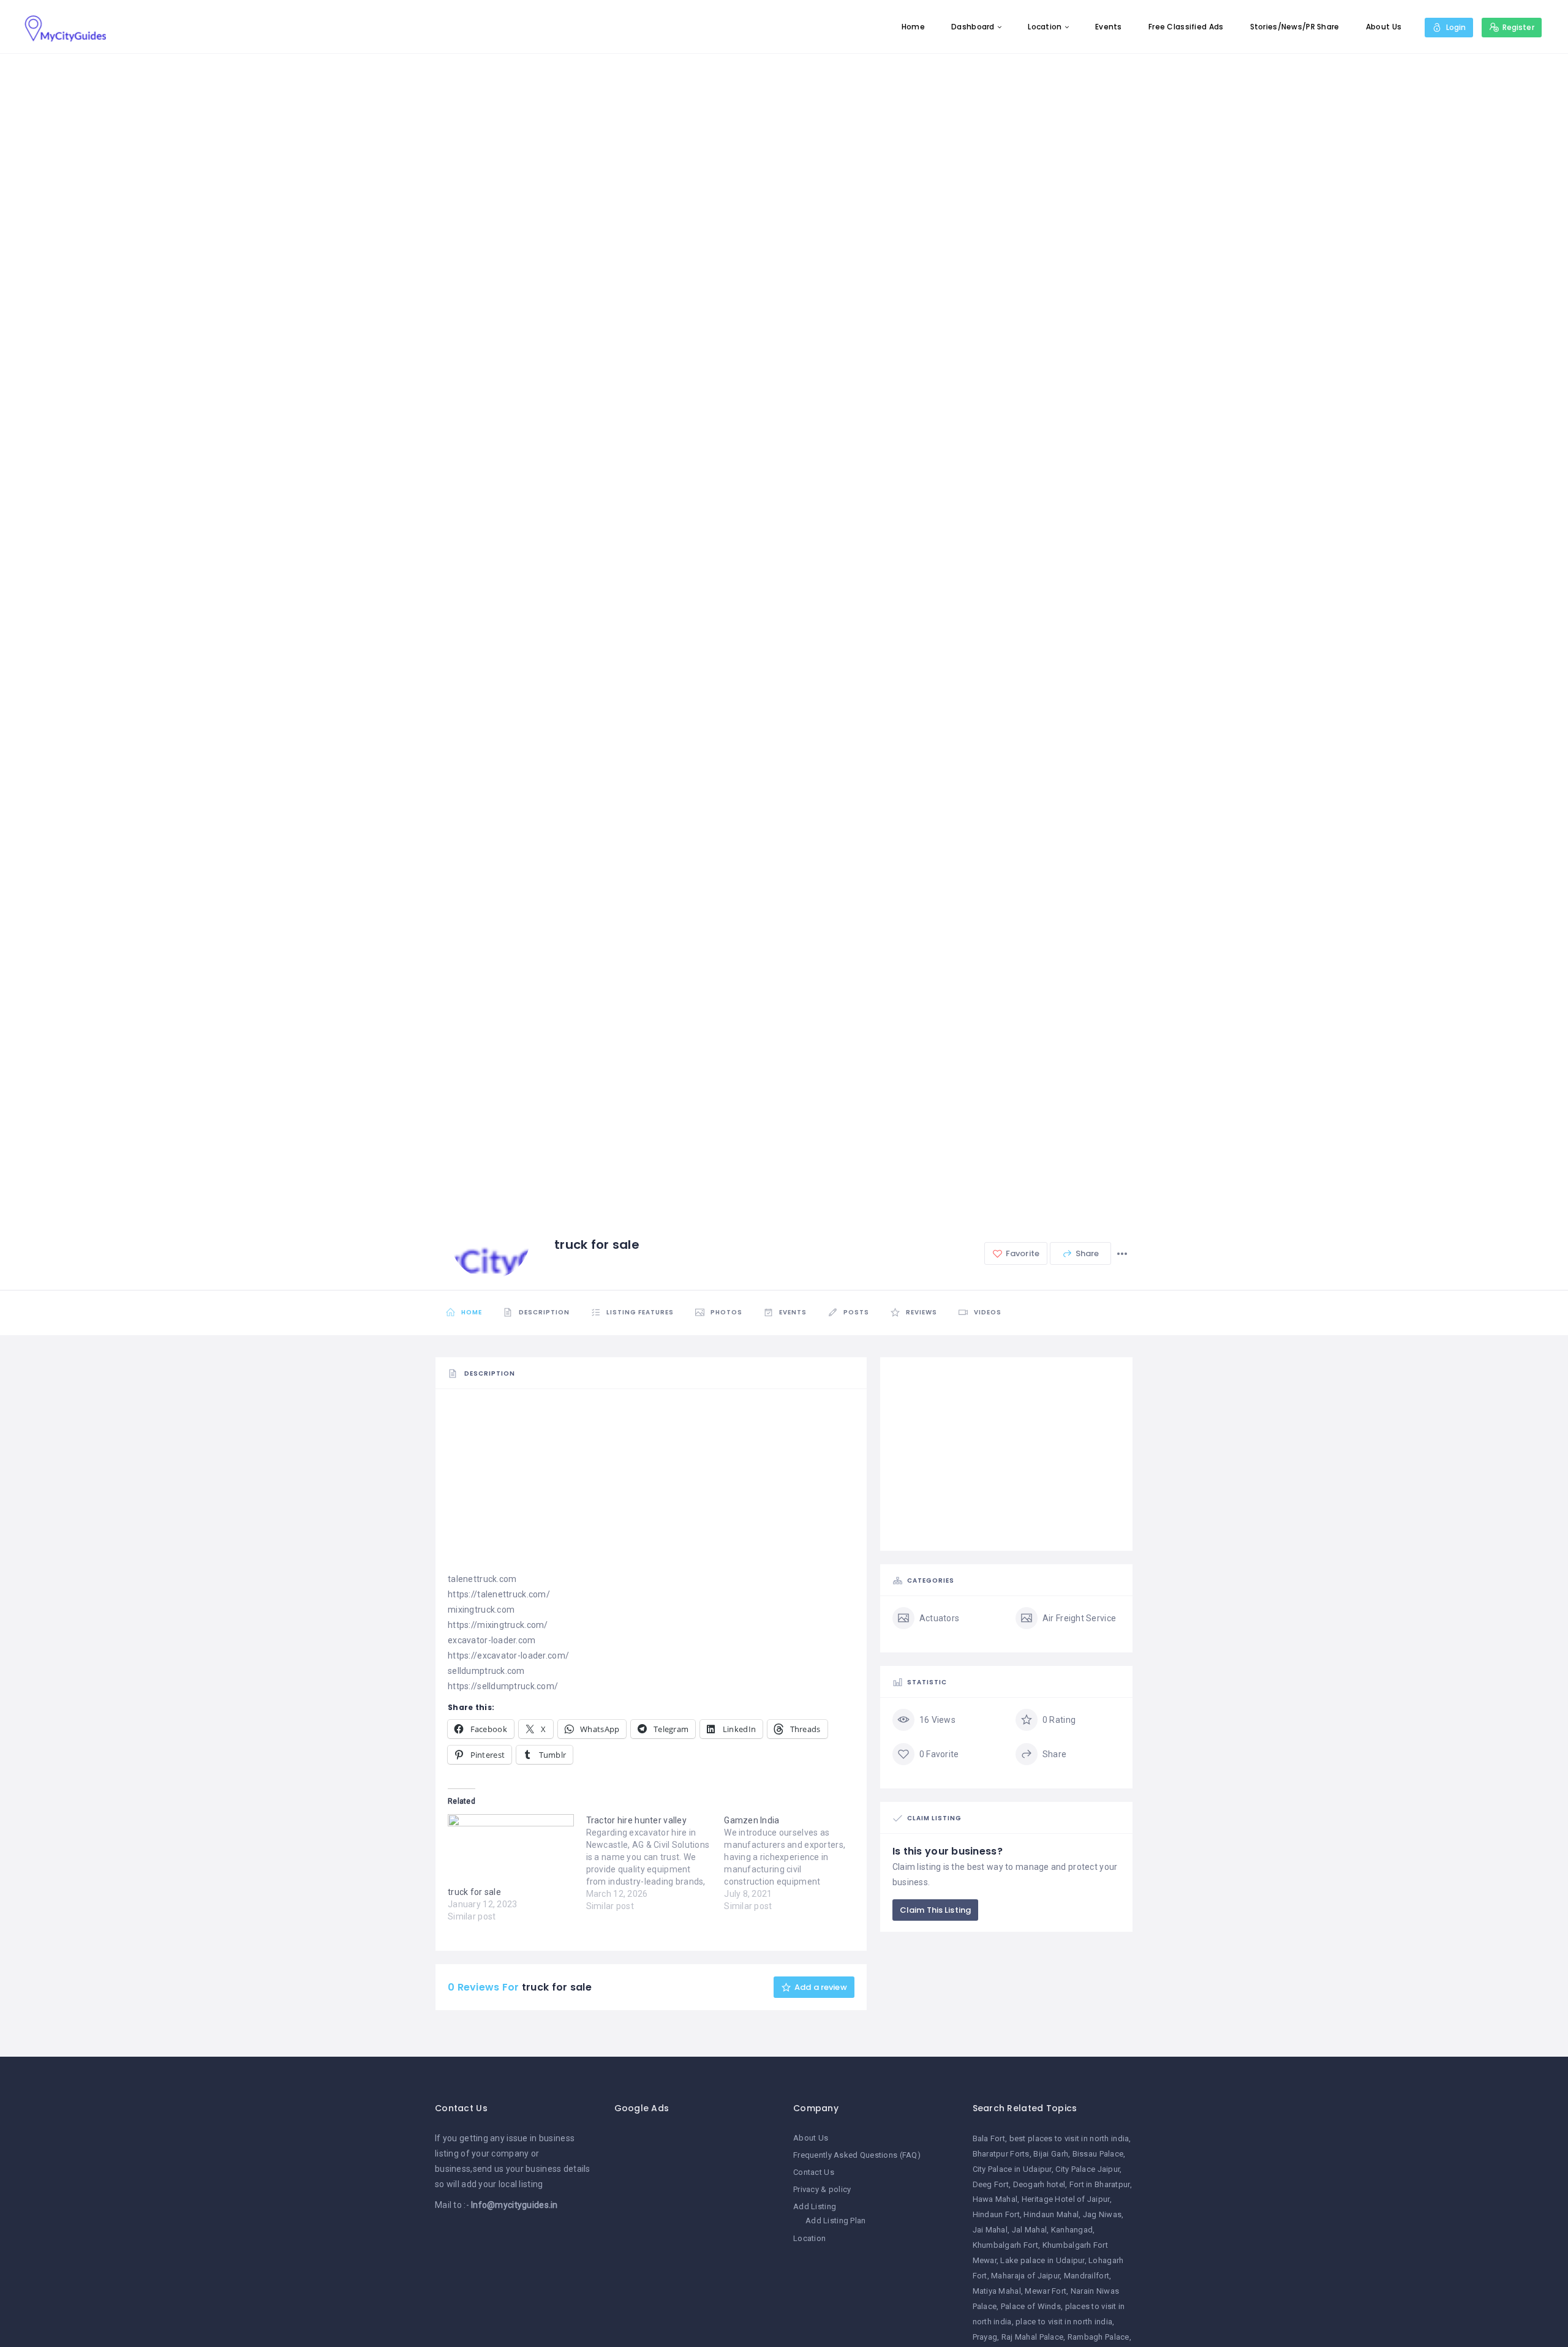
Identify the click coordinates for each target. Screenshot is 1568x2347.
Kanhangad (1072, 2230)
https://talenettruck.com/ (499, 1594)
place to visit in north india (1064, 2322)
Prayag (985, 2337)
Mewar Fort (1046, 2291)
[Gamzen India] (793, 1863)
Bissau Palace (1098, 2154)
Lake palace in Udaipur (1042, 2260)
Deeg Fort (991, 2184)
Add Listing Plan (835, 2221)
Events (1109, 27)
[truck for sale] (511, 1850)
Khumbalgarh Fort (1005, 2245)
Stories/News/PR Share (1295, 27)
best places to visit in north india (1069, 2138)
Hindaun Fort (996, 2214)
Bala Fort (989, 2138)
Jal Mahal (1030, 2230)
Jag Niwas (1102, 2214)
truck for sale (474, 1892)
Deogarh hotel (1039, 2184)
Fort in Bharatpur (1100, 2184)
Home (913, 27)
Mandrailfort (1087, 2276)
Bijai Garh (1051, 2154)
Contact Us (814, 2172)
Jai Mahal (990, 2230)
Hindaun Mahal (1051, 2214)
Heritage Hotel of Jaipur (1066, 2199)
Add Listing (815, 2206)
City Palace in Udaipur (1012, 2169)
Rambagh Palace (1099, 2337)
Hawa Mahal (995, 2199)
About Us (1384, 27)
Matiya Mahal (997, 2291)
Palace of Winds (1031, 2306)
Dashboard (973, 27)
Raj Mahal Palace (1032, 2337)
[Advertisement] (651, 1486)
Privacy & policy (822, 2189)
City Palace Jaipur (1087, 2169)
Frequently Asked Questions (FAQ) (857, 2155)
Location (1045, 27)
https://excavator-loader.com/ (508, 1656)
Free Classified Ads (1186, 27)
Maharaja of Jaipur (1025, 2276)
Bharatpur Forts (1001, 2154)
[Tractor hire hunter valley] (655, 1863)
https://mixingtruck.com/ (498, 1625)
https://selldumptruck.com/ (503, 1686)
